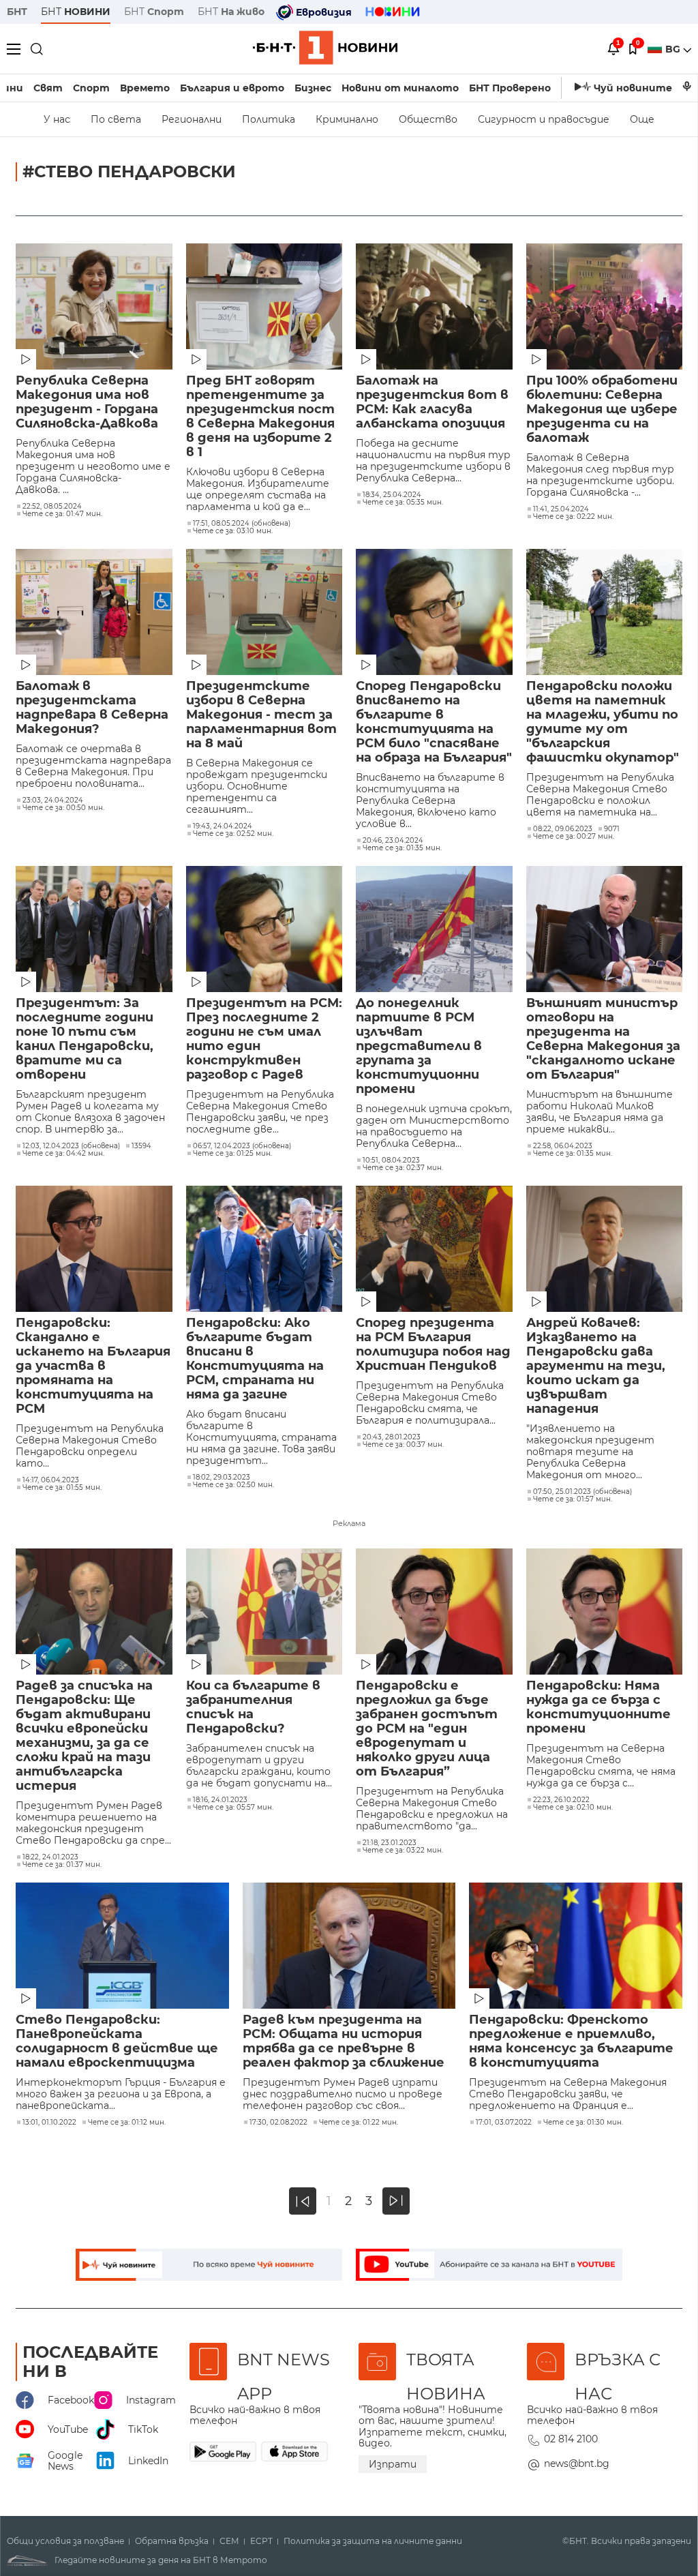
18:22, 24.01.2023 (50, 1857)
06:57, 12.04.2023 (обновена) (242, 1146)
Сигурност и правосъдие (544, 119)
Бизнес (313, 88)
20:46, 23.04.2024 (393, 841)
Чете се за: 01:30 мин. (583, 2123)
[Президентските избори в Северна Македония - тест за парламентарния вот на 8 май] (264, 612)
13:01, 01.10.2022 (49, 2123)
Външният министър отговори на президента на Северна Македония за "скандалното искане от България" (603, 1039)
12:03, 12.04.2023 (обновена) (71, 1146)
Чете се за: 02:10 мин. (573, 1808)
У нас (57, 119)
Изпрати (393, 2464)
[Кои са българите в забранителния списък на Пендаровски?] (264, 1612)
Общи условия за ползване (65, 2541)
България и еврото (232, 88)
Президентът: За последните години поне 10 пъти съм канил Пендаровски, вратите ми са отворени (85, 1039)
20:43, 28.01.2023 (392, 1437)
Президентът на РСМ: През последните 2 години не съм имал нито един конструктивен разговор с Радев (264, 1039)
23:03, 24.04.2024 (53, 800)
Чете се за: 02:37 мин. (403, 1168)
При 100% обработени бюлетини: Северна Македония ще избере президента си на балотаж (602, 409)
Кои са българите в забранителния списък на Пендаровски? (253, 1707)
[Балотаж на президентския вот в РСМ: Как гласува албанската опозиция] (434, 306)
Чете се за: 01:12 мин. (127, 2123)
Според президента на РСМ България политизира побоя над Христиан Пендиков (433, 1345)
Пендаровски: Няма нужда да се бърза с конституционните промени (598, 1707)
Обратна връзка (172, 2541)
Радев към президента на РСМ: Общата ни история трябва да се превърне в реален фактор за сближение (344, 2041)
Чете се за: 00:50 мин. (63, 808)
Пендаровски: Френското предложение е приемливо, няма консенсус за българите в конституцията (571, 2041)
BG (674, 49)
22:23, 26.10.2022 (561, 1800)
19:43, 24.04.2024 (223, 826)
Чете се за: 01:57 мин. (573, 1499)
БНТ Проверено (510, 88)
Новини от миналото (400, 88)
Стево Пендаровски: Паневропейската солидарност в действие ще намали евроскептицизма (117, 2041)
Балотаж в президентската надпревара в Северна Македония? (92, 708)
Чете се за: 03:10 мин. (233, 531)
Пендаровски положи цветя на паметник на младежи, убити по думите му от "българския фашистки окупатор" (603, 722)
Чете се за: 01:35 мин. (402, 848)
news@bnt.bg (577, 2463)
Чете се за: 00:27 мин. (574, 837)
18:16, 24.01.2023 (220, 1800)
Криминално (347, 119)
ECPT (261, 2541)
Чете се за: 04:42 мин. (63, 1154)
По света (116, 119)
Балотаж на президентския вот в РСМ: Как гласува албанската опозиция (432, 402)
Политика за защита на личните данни (373, 2541)
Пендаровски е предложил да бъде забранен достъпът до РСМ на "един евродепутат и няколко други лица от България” (427, 1729)
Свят (48, 88)
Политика (269, 119)
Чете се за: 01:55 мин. (62, 1488)
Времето (145, 88)
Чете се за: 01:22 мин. (359, 2123)
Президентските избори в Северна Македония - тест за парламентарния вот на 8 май (261, 715)
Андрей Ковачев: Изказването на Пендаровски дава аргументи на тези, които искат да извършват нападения (596, 1366)
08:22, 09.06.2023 (563, 829)
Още (642, 119)
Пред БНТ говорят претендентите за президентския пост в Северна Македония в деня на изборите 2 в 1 (260, 417)
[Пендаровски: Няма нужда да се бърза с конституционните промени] (605, 1612)
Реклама (349, 1523)
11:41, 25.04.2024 (561, 509)
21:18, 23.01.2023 (390, 1843)
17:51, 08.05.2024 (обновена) (242, 524)
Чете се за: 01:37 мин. (62, 1865)
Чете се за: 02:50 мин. (233, 1485)
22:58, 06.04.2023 (563, 1146)
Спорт (91, 88)
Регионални (192, 119)
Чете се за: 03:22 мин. (403, 1851)
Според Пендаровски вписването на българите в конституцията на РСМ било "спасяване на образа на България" (434, 722)
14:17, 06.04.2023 (51, 1480)
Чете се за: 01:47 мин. (62, 514)
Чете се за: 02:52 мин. (233, 834)
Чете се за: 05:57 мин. (233, 1808)
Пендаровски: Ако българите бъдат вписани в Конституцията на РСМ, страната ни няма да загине (255, 1359)
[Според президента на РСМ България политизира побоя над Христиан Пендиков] (434, 1249)
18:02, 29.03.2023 (222, 1478)
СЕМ (229, 2541)
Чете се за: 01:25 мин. (232, 1154)
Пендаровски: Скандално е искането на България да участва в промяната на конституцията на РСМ (93, 1366)
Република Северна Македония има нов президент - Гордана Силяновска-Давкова (87, 402)
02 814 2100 (571, 2439)
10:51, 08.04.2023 (391, 1160)
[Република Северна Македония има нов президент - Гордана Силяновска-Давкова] (94, 306)
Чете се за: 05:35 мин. (403, 503)
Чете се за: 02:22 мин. (573, 517)
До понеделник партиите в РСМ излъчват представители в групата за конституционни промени (419, 1046)
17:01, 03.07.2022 (504, 2123)
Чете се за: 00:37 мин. (403, 1445)
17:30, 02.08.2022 (278, 2123)
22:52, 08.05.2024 (52, 507)
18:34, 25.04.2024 (392, 495)
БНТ (17, 12)
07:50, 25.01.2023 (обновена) (582, 1492)
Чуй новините (633, 88)
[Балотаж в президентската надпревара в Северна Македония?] (94, 612)
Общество (428, 119)
